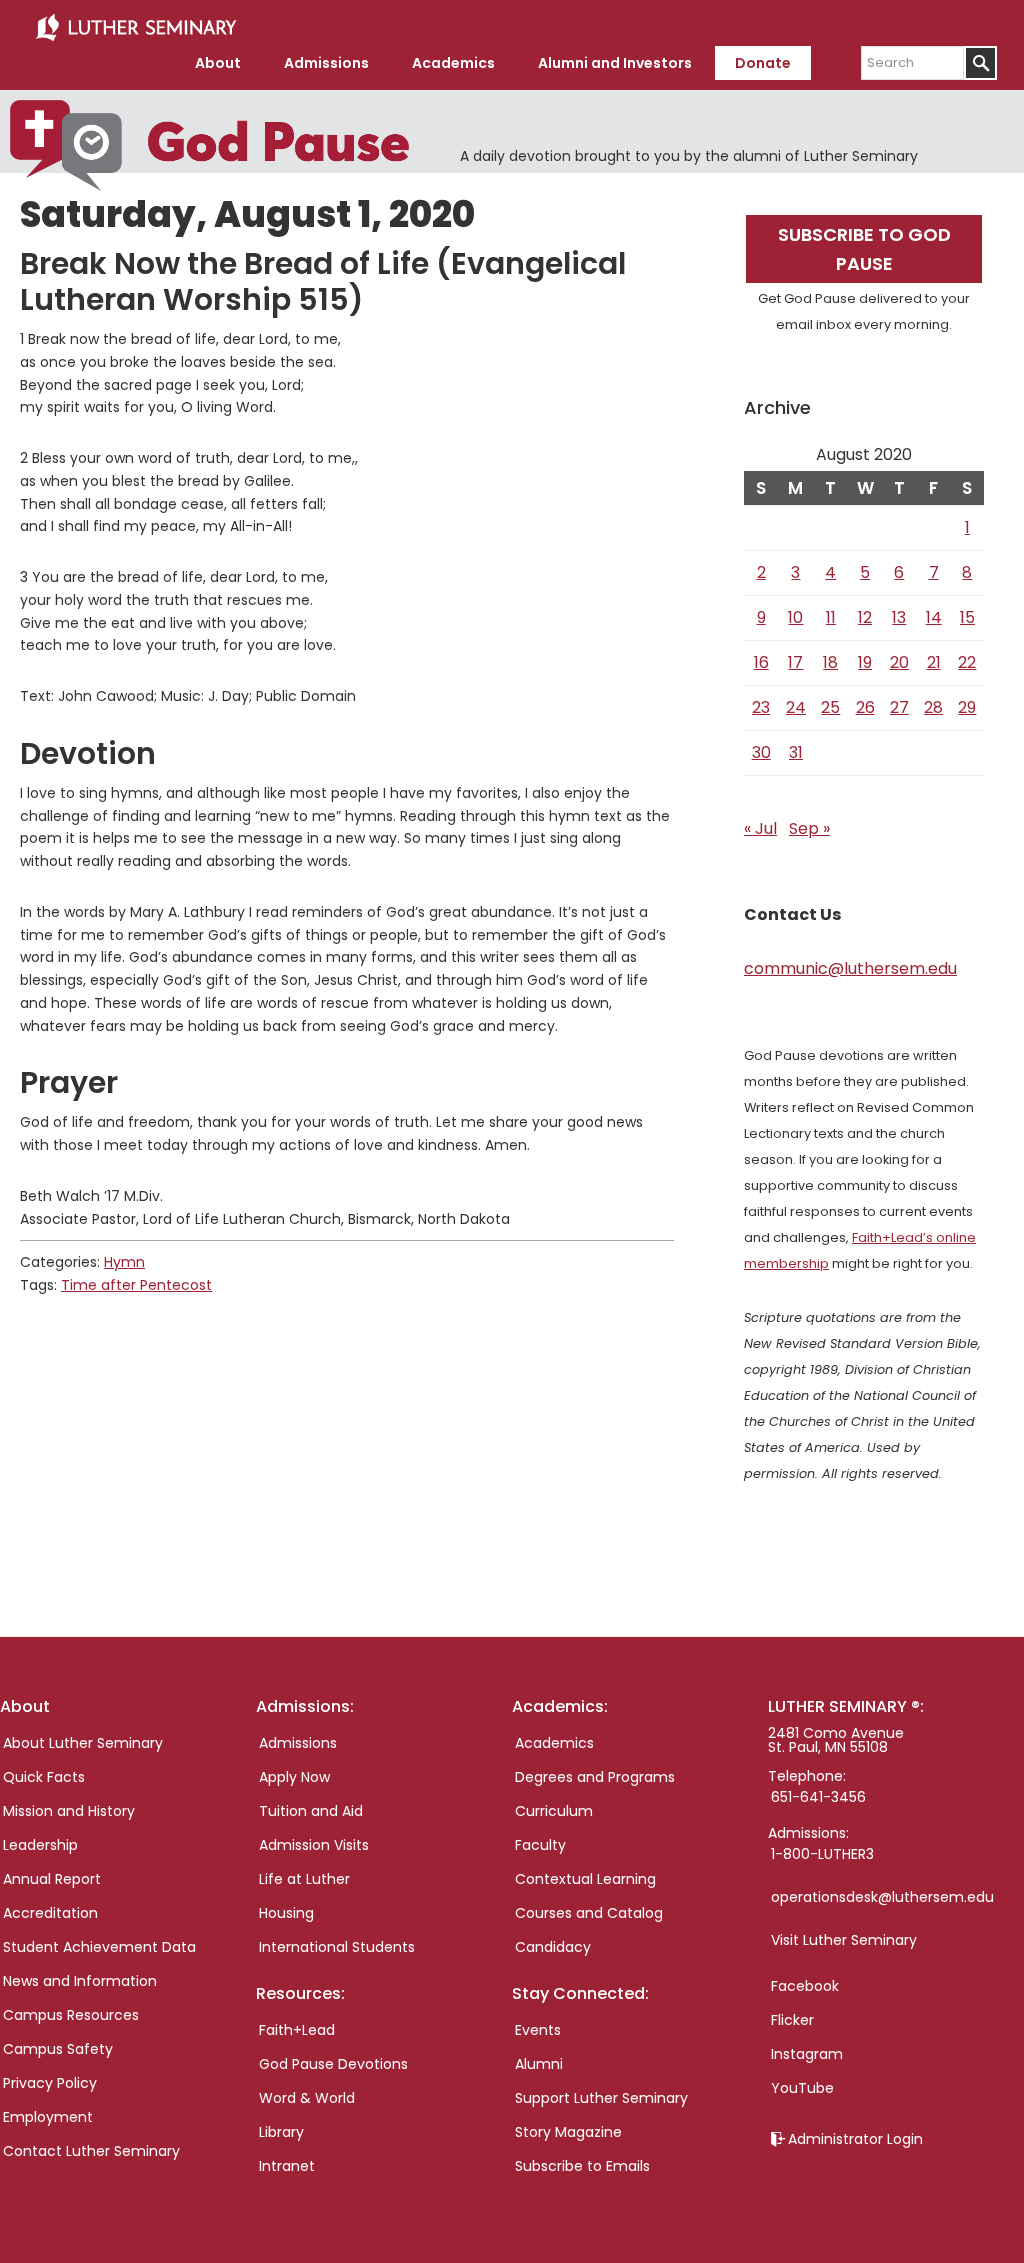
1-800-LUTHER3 (822, 1854)
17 (795, 662)
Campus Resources (71, 2015)
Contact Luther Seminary (91, 2151)
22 (967, 662)
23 (761, 707)
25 (830, 707)
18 (830, 662)
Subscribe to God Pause (864, 249)
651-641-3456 (818, 1797)
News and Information (80, 1981)
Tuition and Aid (311, 1811)
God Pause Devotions (333, 2064)
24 (796, 707)
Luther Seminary (136, 28)
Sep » (809, 828)
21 (934, 662)
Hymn (124, 1262)
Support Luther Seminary (601, 2098)
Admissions (298, 1743)
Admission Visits (314, 1845)
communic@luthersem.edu (850, 968)
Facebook (805, 1986)
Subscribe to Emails (582, 2166)
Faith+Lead (297, 2030)
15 (967, 617)
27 (899, 707)
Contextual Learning (585, 1879)
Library (281, 2132)
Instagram (807, 2054)
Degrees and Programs (595, 1777)
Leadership (40, 1845)
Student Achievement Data (99, 1947)
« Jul (760, 828)
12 (865, 617)
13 (899, 617)
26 (865, 707)
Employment (48, 2117)
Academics (554, 1743)
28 (933, 707)
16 (761, 662)
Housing (286, 1913)
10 (795, 617)
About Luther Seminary (83, 1743)
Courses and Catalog (589, 1913)
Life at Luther (304, 1879)
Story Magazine (568, 2132)
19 (865, 662)
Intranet (287, 2166)
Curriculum (554, 1811)
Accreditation (50, 1913)
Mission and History (69, 1811)
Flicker (792, 2020)
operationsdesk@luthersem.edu (882, 1897)
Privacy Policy (50, 2083)
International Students (337, 1947)
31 (796, 752)
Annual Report (52, 1879)
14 (934, 617)
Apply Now (294, 1777)
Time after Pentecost (136, 1285)
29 (967, 707)
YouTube (802, 2088)
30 (761, 752)
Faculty (540, 1845)
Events (538, 2030)
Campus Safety (58, 2049)
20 (899, 662)
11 (831, 617)
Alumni (539, 2064)
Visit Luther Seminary (844, 1940)
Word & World (307, 2098)
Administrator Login (855, 2139)
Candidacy (553, 1947)
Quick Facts (44, 1777)
